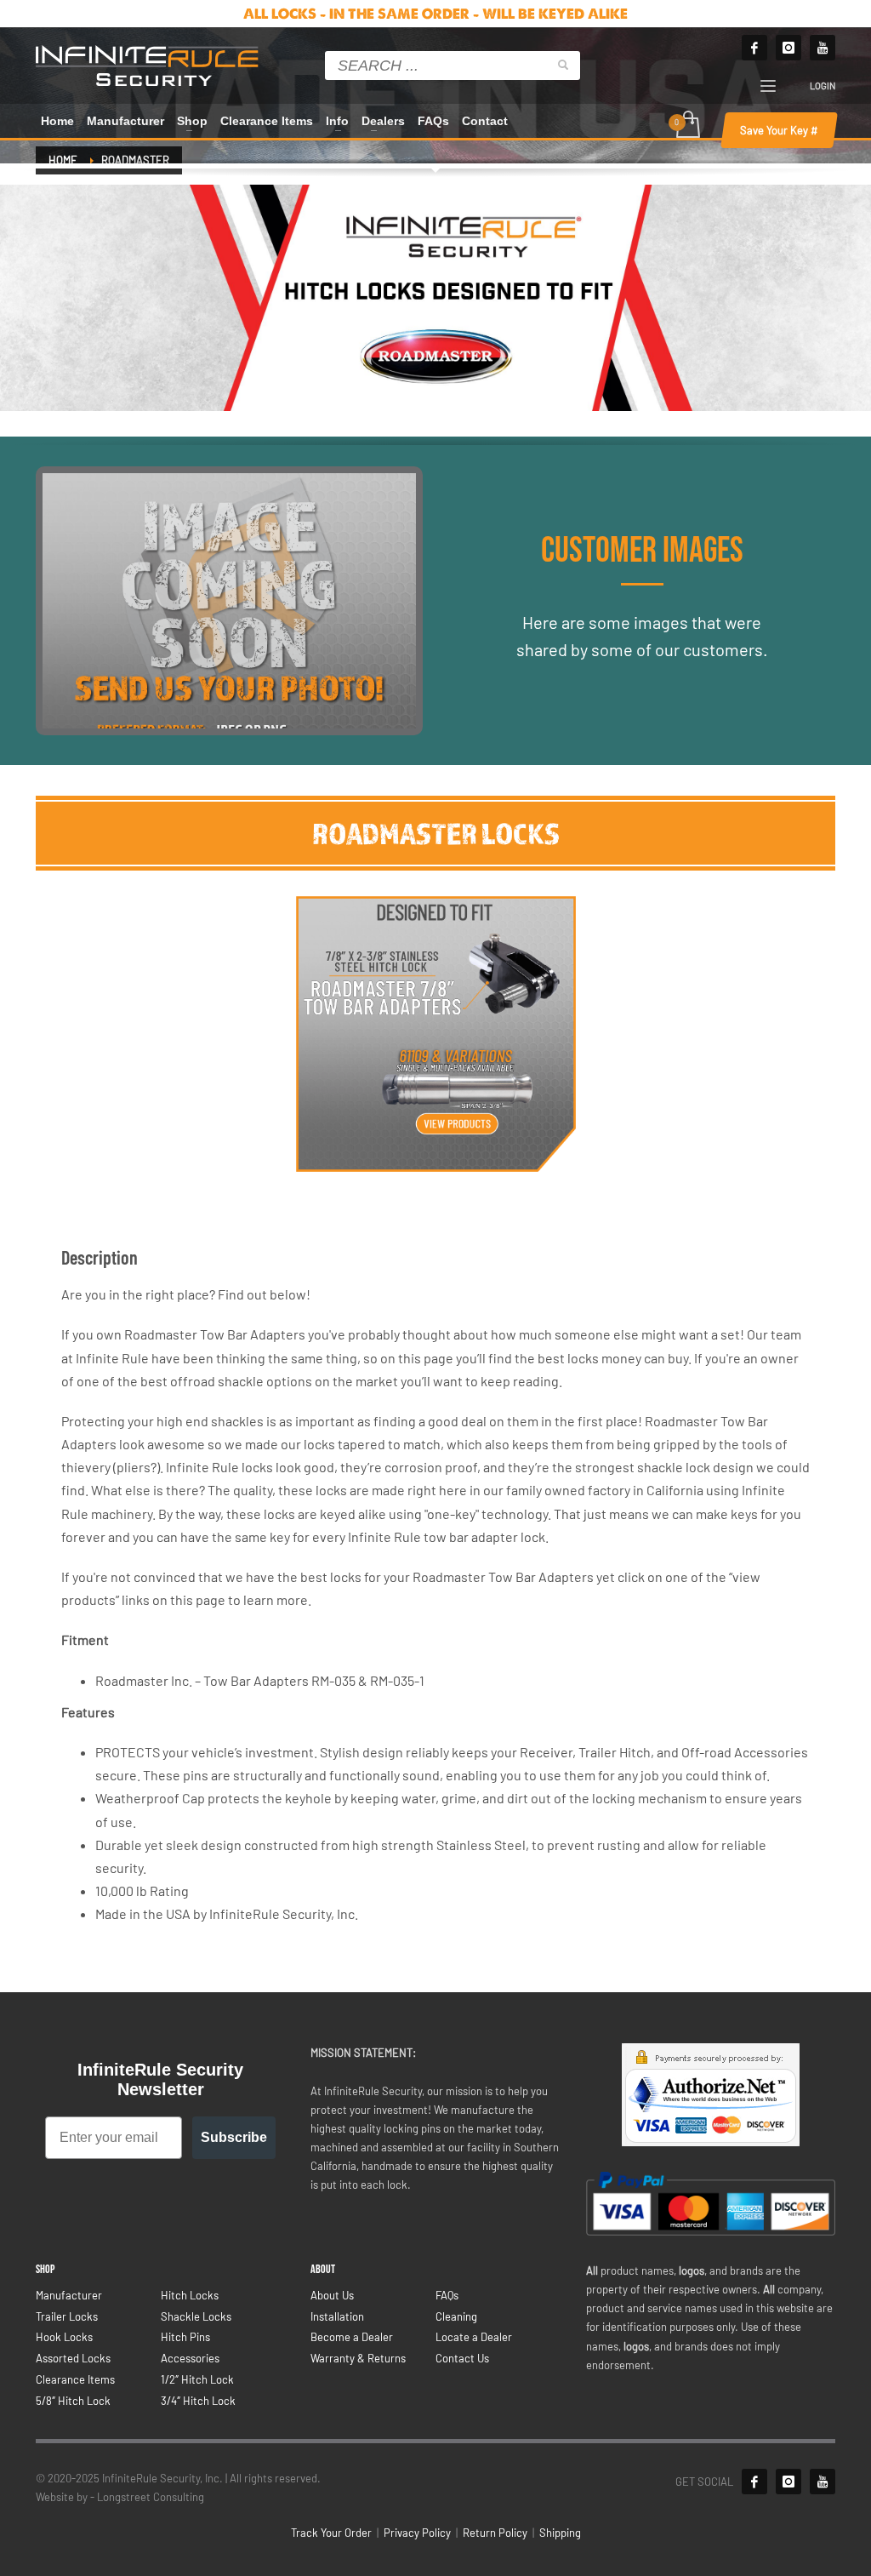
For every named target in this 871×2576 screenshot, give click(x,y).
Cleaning (456, 2316)
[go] (563, 65)
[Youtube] (823, 48)
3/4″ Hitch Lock (198, 2401)
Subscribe (234, 2137)
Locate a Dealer (474, 2337)
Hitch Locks (190, 2295)
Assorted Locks (73, 2358)
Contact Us (462, 2358)
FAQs (447, 2295)
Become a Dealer (352, 2337)
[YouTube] (823, 2482)
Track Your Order (331, 2533)
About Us (332, 2295)
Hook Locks (64, 2337)
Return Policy (495, 2533)
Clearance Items (75, 2379)
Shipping (560, 2533)
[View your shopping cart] (687, 126)
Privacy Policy (417, 2533)
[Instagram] (788, 48)
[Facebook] (754, 48)
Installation (337, 2316)
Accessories (190, 2358)
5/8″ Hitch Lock (73, 2401)
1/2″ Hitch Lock (197, 2379)
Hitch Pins (185, 2337)
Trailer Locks (67, 2316)
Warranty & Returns (358, 2358)
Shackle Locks (196, 2316)
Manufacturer (69, 2295)
